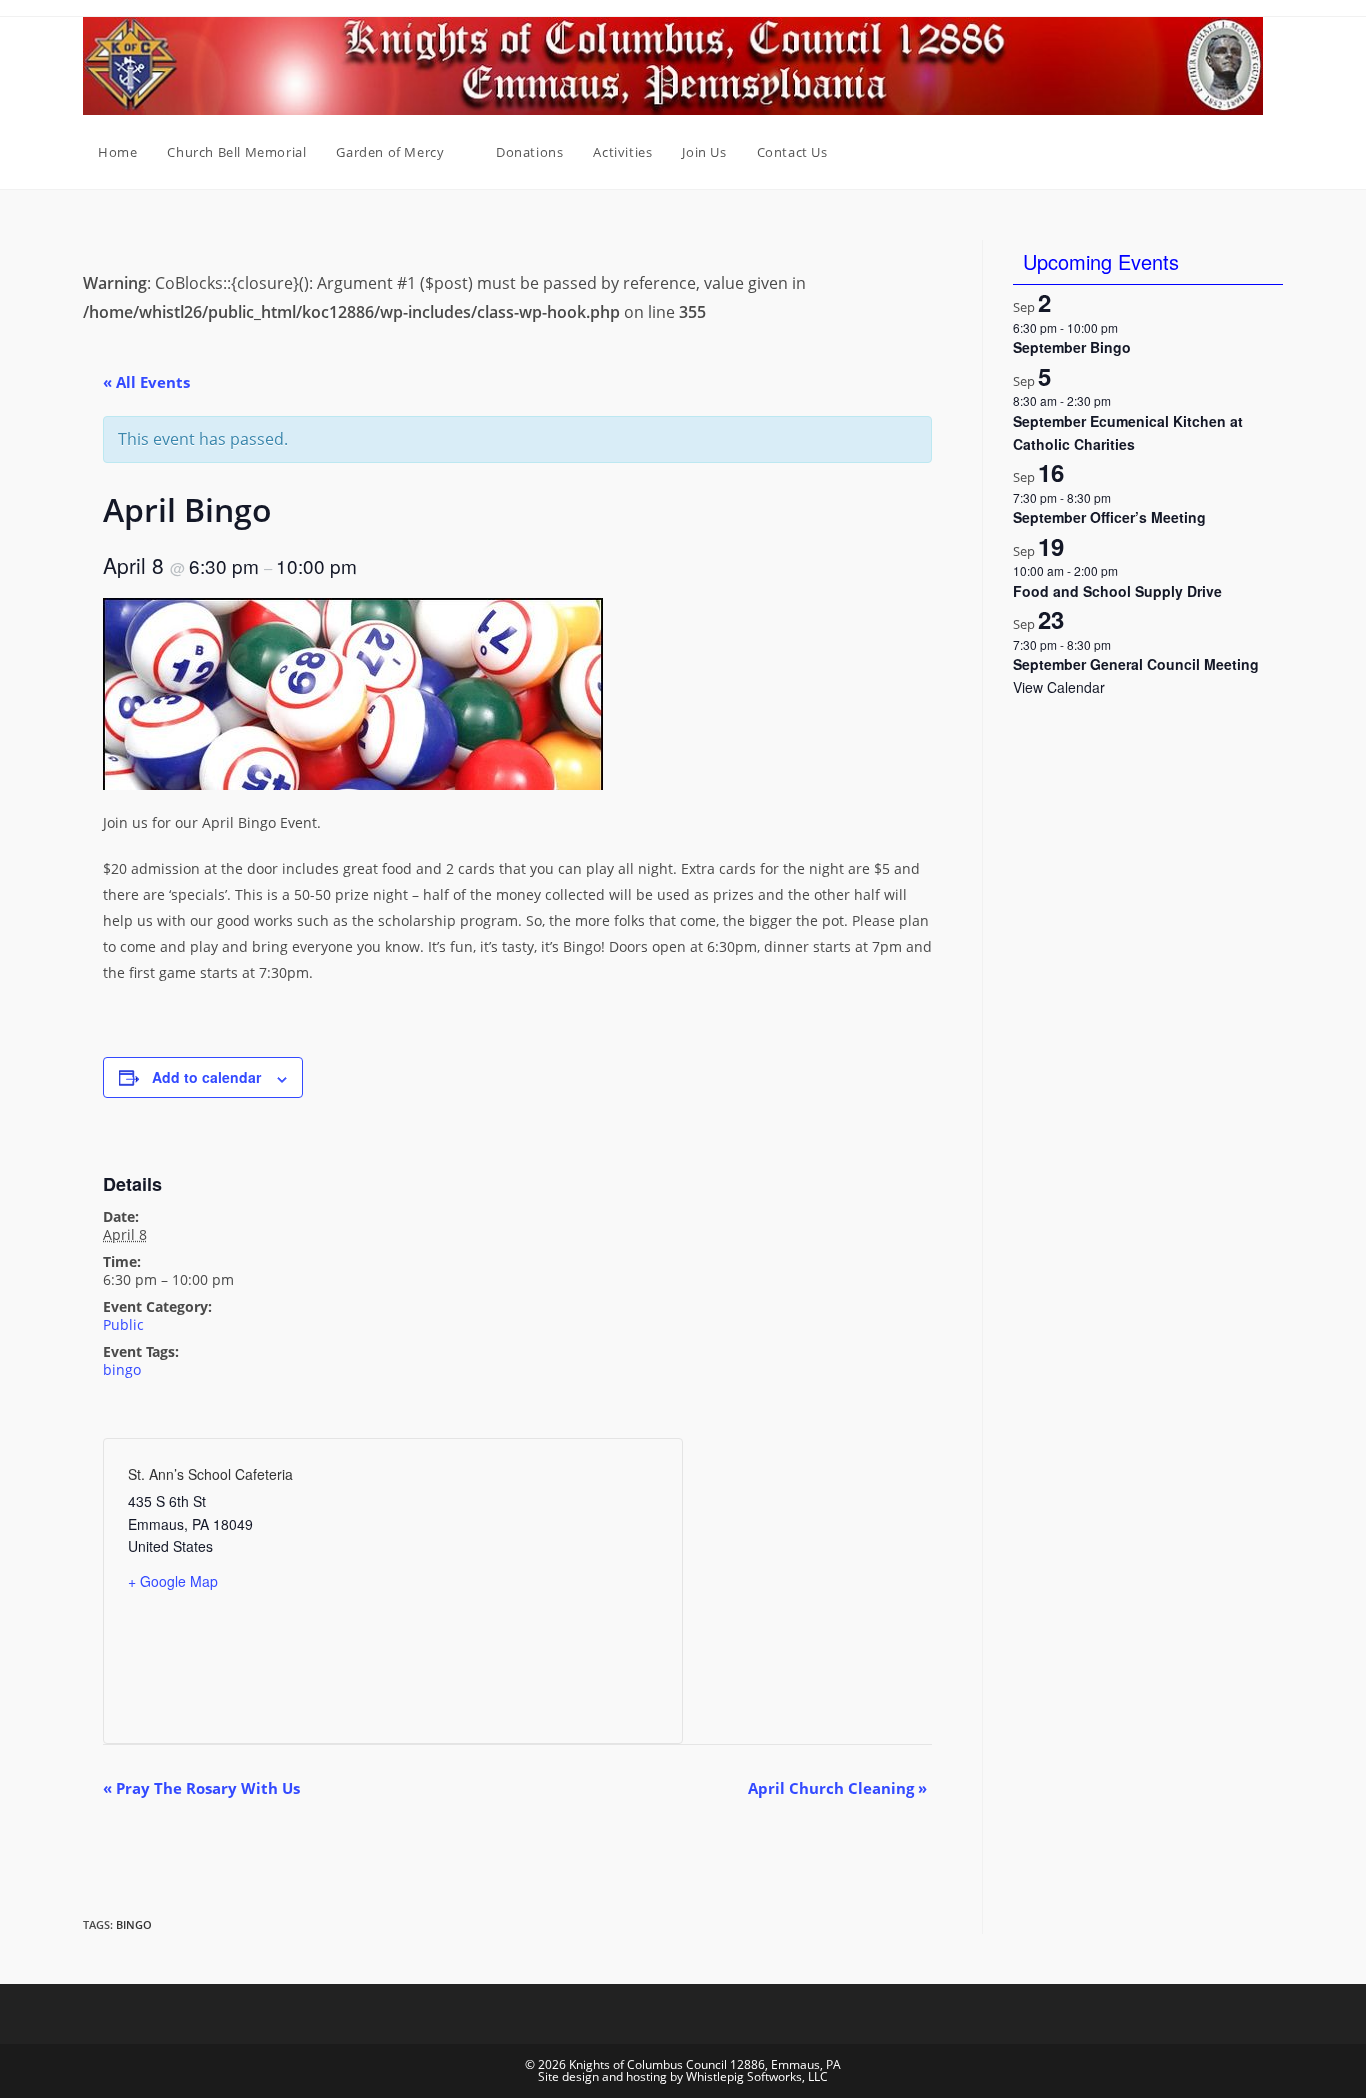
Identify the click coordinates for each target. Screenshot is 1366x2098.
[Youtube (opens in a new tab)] (1277, 152)
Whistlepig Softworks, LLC (757, 2076)
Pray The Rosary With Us (201, 1788)
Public (123, 1324)
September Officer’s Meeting (1109, 517)
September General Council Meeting (1136, 664)
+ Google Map (173, 1581)
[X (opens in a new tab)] (1221, 152)
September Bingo (1072, 347)
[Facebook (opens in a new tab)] (1249, 152)
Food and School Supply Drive (1117, 591)
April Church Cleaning (837, 1788)
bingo (122, 1369)
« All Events (146, 382)
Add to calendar (206, 1077)
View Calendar (1059, 687)
